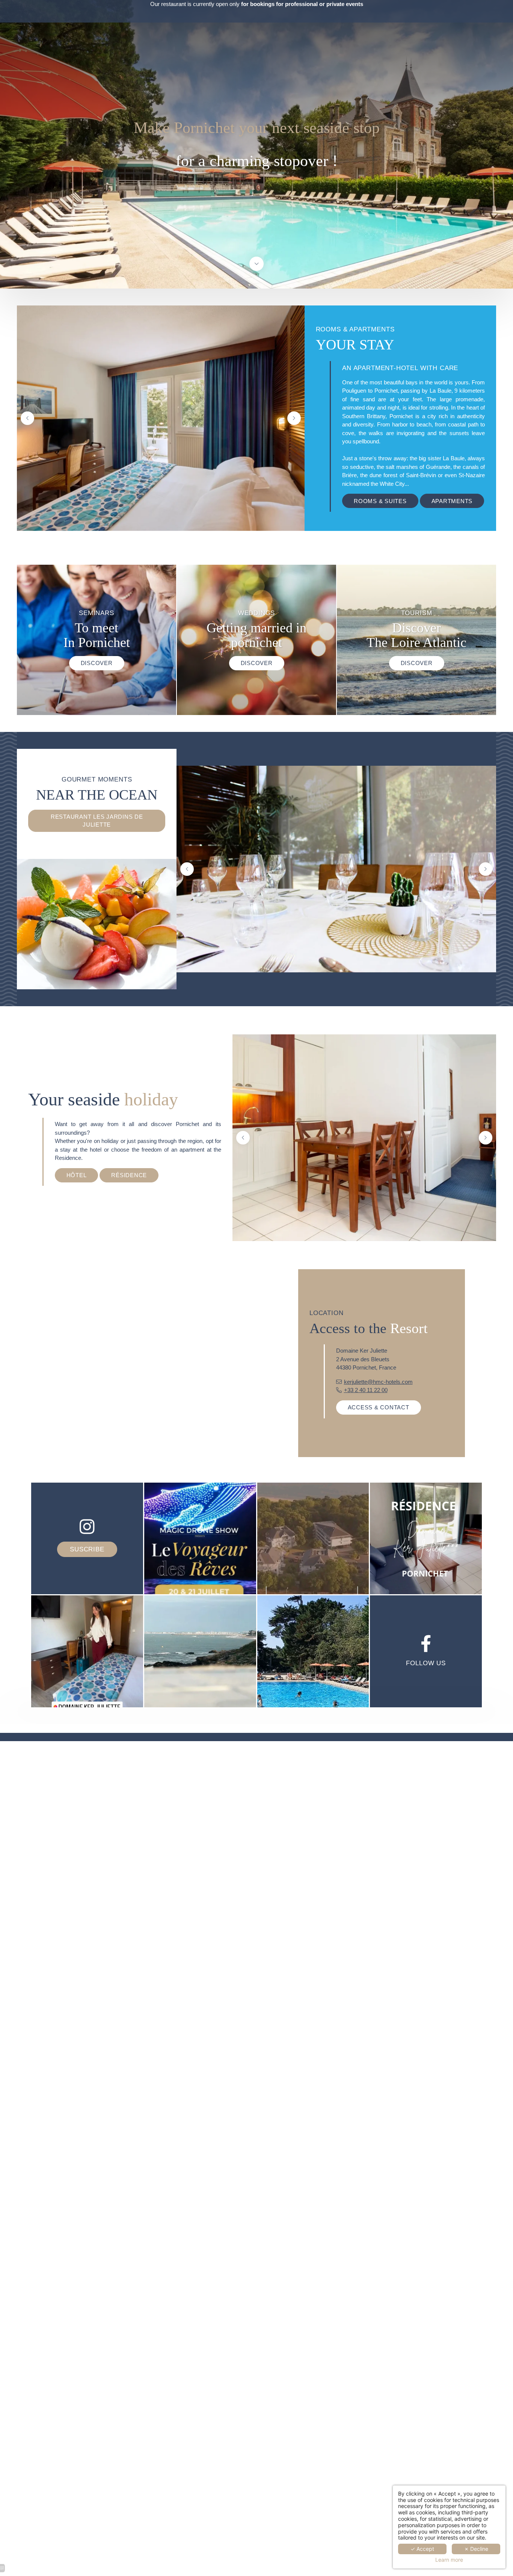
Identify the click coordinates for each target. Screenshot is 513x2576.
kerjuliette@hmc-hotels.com (378, 1382)
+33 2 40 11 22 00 (366, 1390)
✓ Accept (422, 2549)
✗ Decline (476, 2549)
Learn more (449, 2560)
